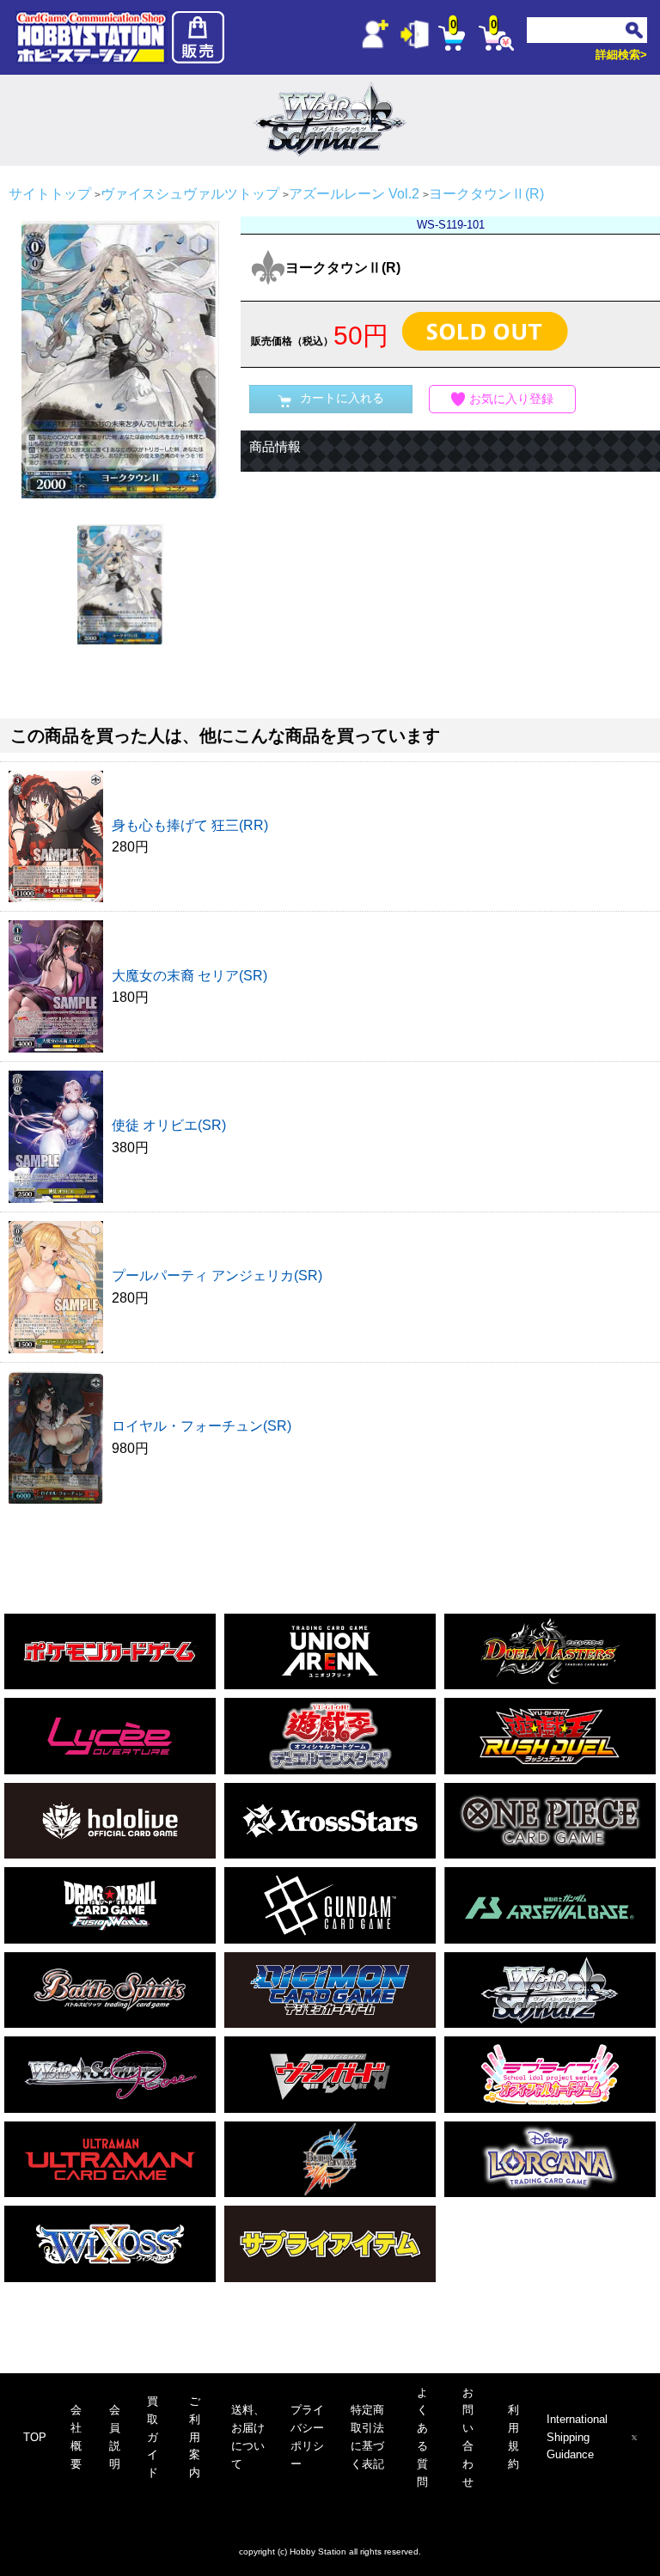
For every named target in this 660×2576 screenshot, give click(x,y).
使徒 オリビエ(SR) (169, 1125)
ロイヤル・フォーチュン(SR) (202, 1426)
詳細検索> (621, 55)
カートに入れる (342, 398)
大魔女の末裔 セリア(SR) (189, 976)
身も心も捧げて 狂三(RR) (190, 825)
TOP (35, 2437)
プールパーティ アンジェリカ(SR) (217, 1276)
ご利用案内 (195, 2437)
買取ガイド (153, 2437)
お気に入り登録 (511, 399)
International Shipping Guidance (577, 2437)
